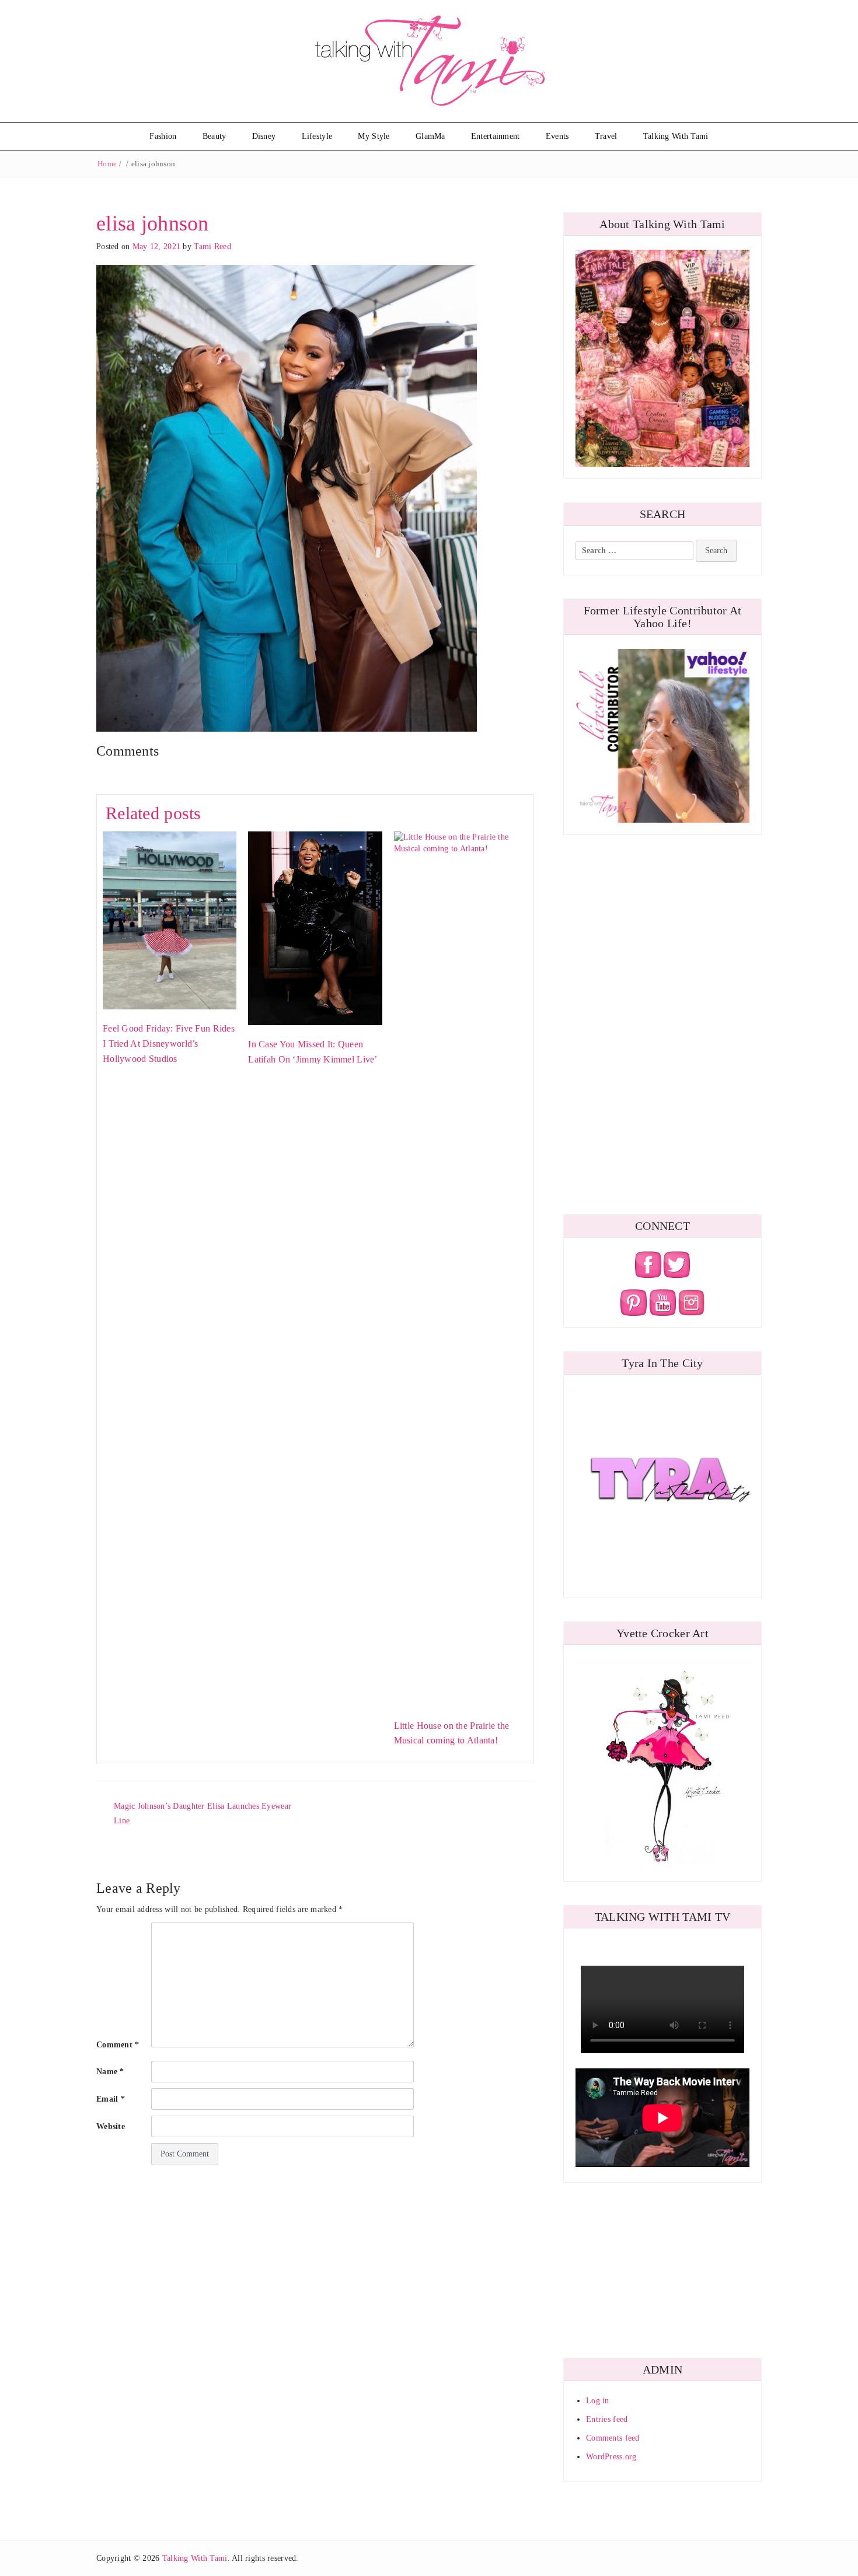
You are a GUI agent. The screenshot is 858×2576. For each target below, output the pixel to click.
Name (110, 2072)
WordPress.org (611, 2457)
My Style (374, 136)
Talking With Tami (676, 136)
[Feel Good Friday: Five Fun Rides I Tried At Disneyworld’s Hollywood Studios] (170, 920)
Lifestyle (317, 136)
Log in (598, 2401)
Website (111, 2126)
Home (107, 164)
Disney (264, 136)
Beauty (214, 136)
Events (557, 136)
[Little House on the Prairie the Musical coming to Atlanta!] (461, 1268)
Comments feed (613, 2438)
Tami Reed (212, 247)
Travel (606, 136)
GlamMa (430, 136)
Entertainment (496, 136)
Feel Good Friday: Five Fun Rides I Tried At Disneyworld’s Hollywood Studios (169, 1043)
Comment (118, 2045)
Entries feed (607, 2419)
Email (111, 2099)
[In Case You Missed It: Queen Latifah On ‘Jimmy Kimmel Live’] (315, 927)
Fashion (163, 136)
